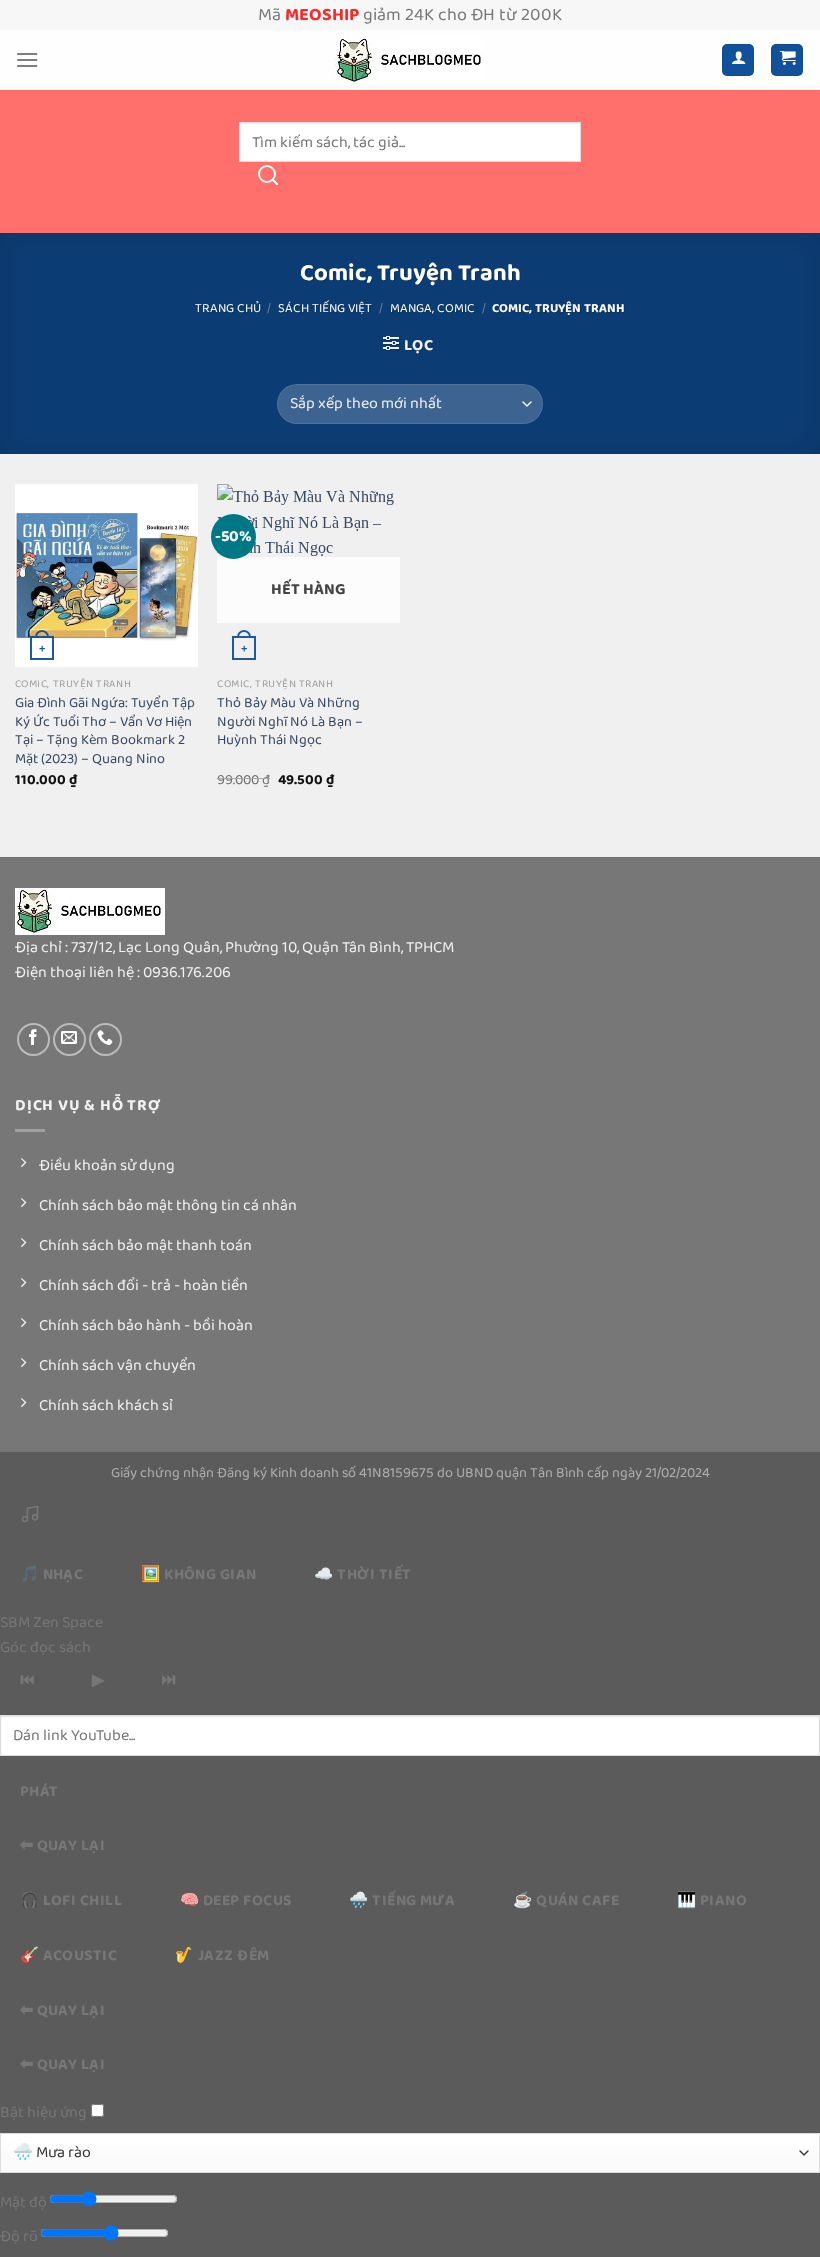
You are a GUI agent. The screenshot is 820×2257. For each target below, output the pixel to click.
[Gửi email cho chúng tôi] (69, 1039)
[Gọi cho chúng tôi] (105, 1039)
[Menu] (27, 59)
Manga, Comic (432, 308)
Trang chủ (228, 308)
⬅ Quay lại (63, 1845)
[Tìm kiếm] (268, 181)
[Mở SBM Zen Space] (29, 1519)
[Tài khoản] (738, 60)
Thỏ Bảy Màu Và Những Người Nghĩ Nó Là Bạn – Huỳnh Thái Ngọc (290, 722)
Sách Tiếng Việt (325, 308)
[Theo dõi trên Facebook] (33, 1039)
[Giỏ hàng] (787, 60)
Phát (39, 1791)
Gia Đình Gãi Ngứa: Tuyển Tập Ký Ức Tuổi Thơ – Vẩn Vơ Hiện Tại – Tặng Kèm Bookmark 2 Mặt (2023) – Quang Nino (105, 731)
